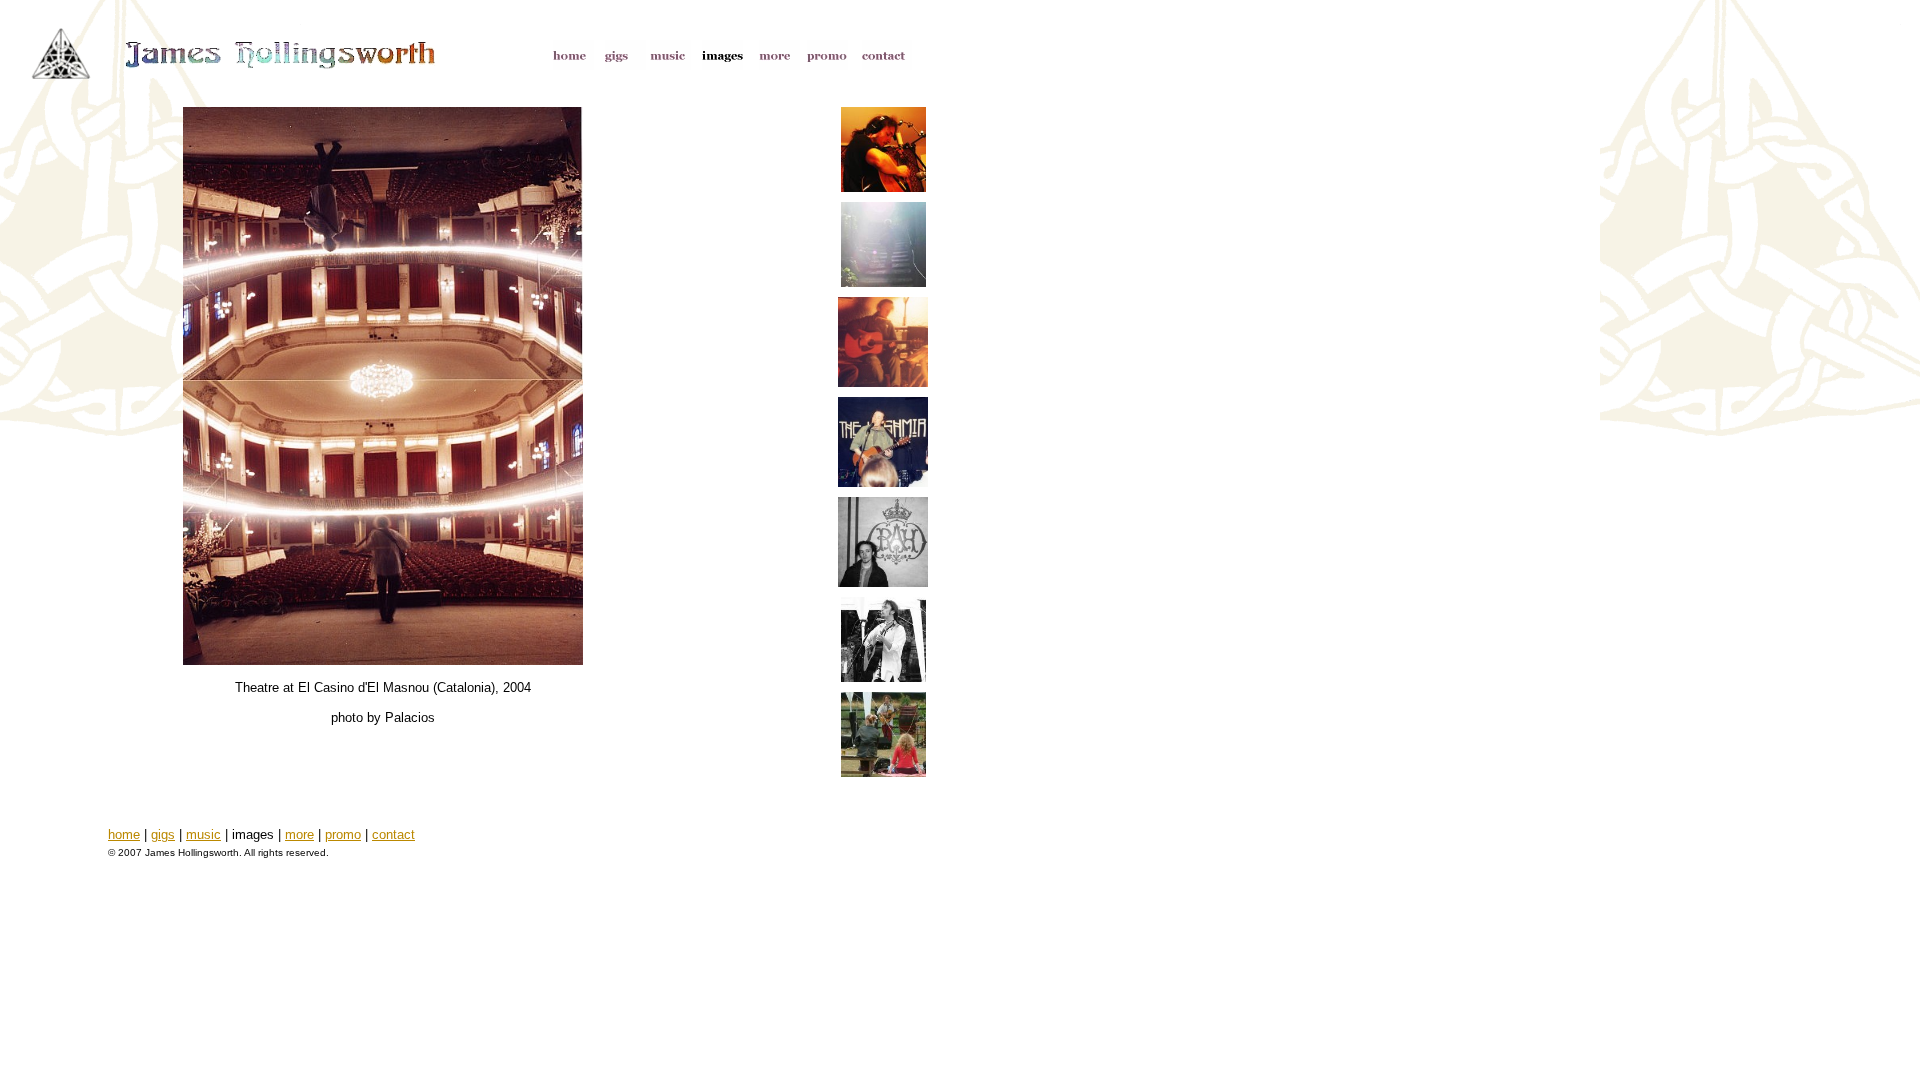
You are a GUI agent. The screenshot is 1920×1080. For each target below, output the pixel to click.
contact (393, 834)
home (124, 834)
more (299, 834)
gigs (163, 834)
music (203, 834)
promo (343, 834)
